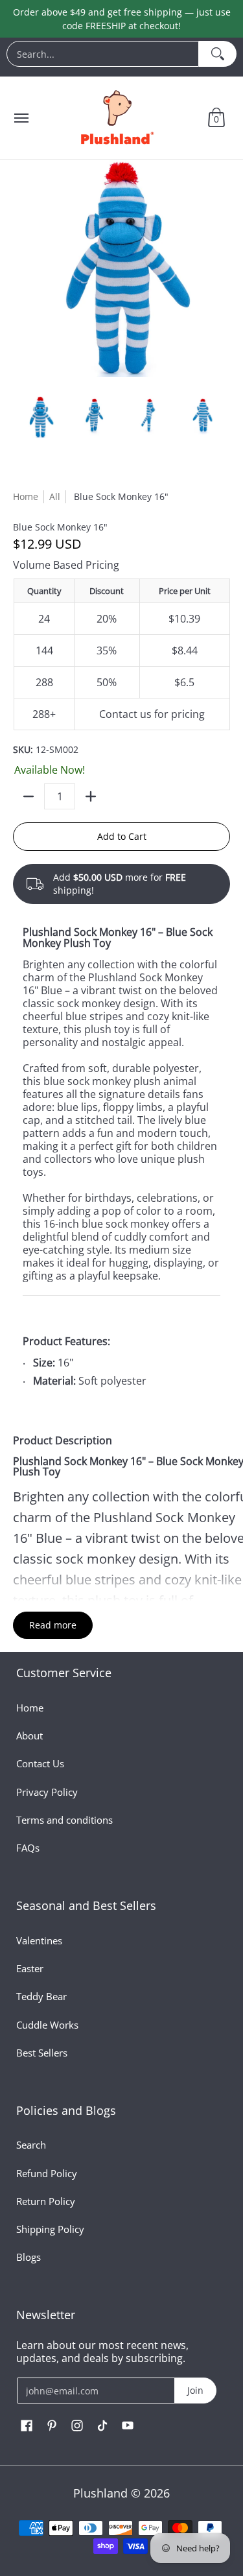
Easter (30, 1968)
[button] (216, 118)
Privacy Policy (47, 1792)
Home (26, 496)
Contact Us (40, 1763)
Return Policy (46, 2201)
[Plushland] (116, 118)
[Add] (91, 796)
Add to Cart (122, 836)
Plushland (100, 2493)
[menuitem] (121, 57)
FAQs (28, 1848)
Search (31, 2145)
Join (195, 2390)
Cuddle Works (47, 2025)
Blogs (29, 2257)
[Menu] (21, 118)
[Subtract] (29, 796)
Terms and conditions (64, 1820)
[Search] (218, 54)
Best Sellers (42, 2053)
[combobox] (103, 54)
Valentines (39, 1940)
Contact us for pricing (152, 714)
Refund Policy (47, 2173)
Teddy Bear (41, 1996)
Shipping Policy (50, 2229)
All (55, 496)
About (29, 1735)
